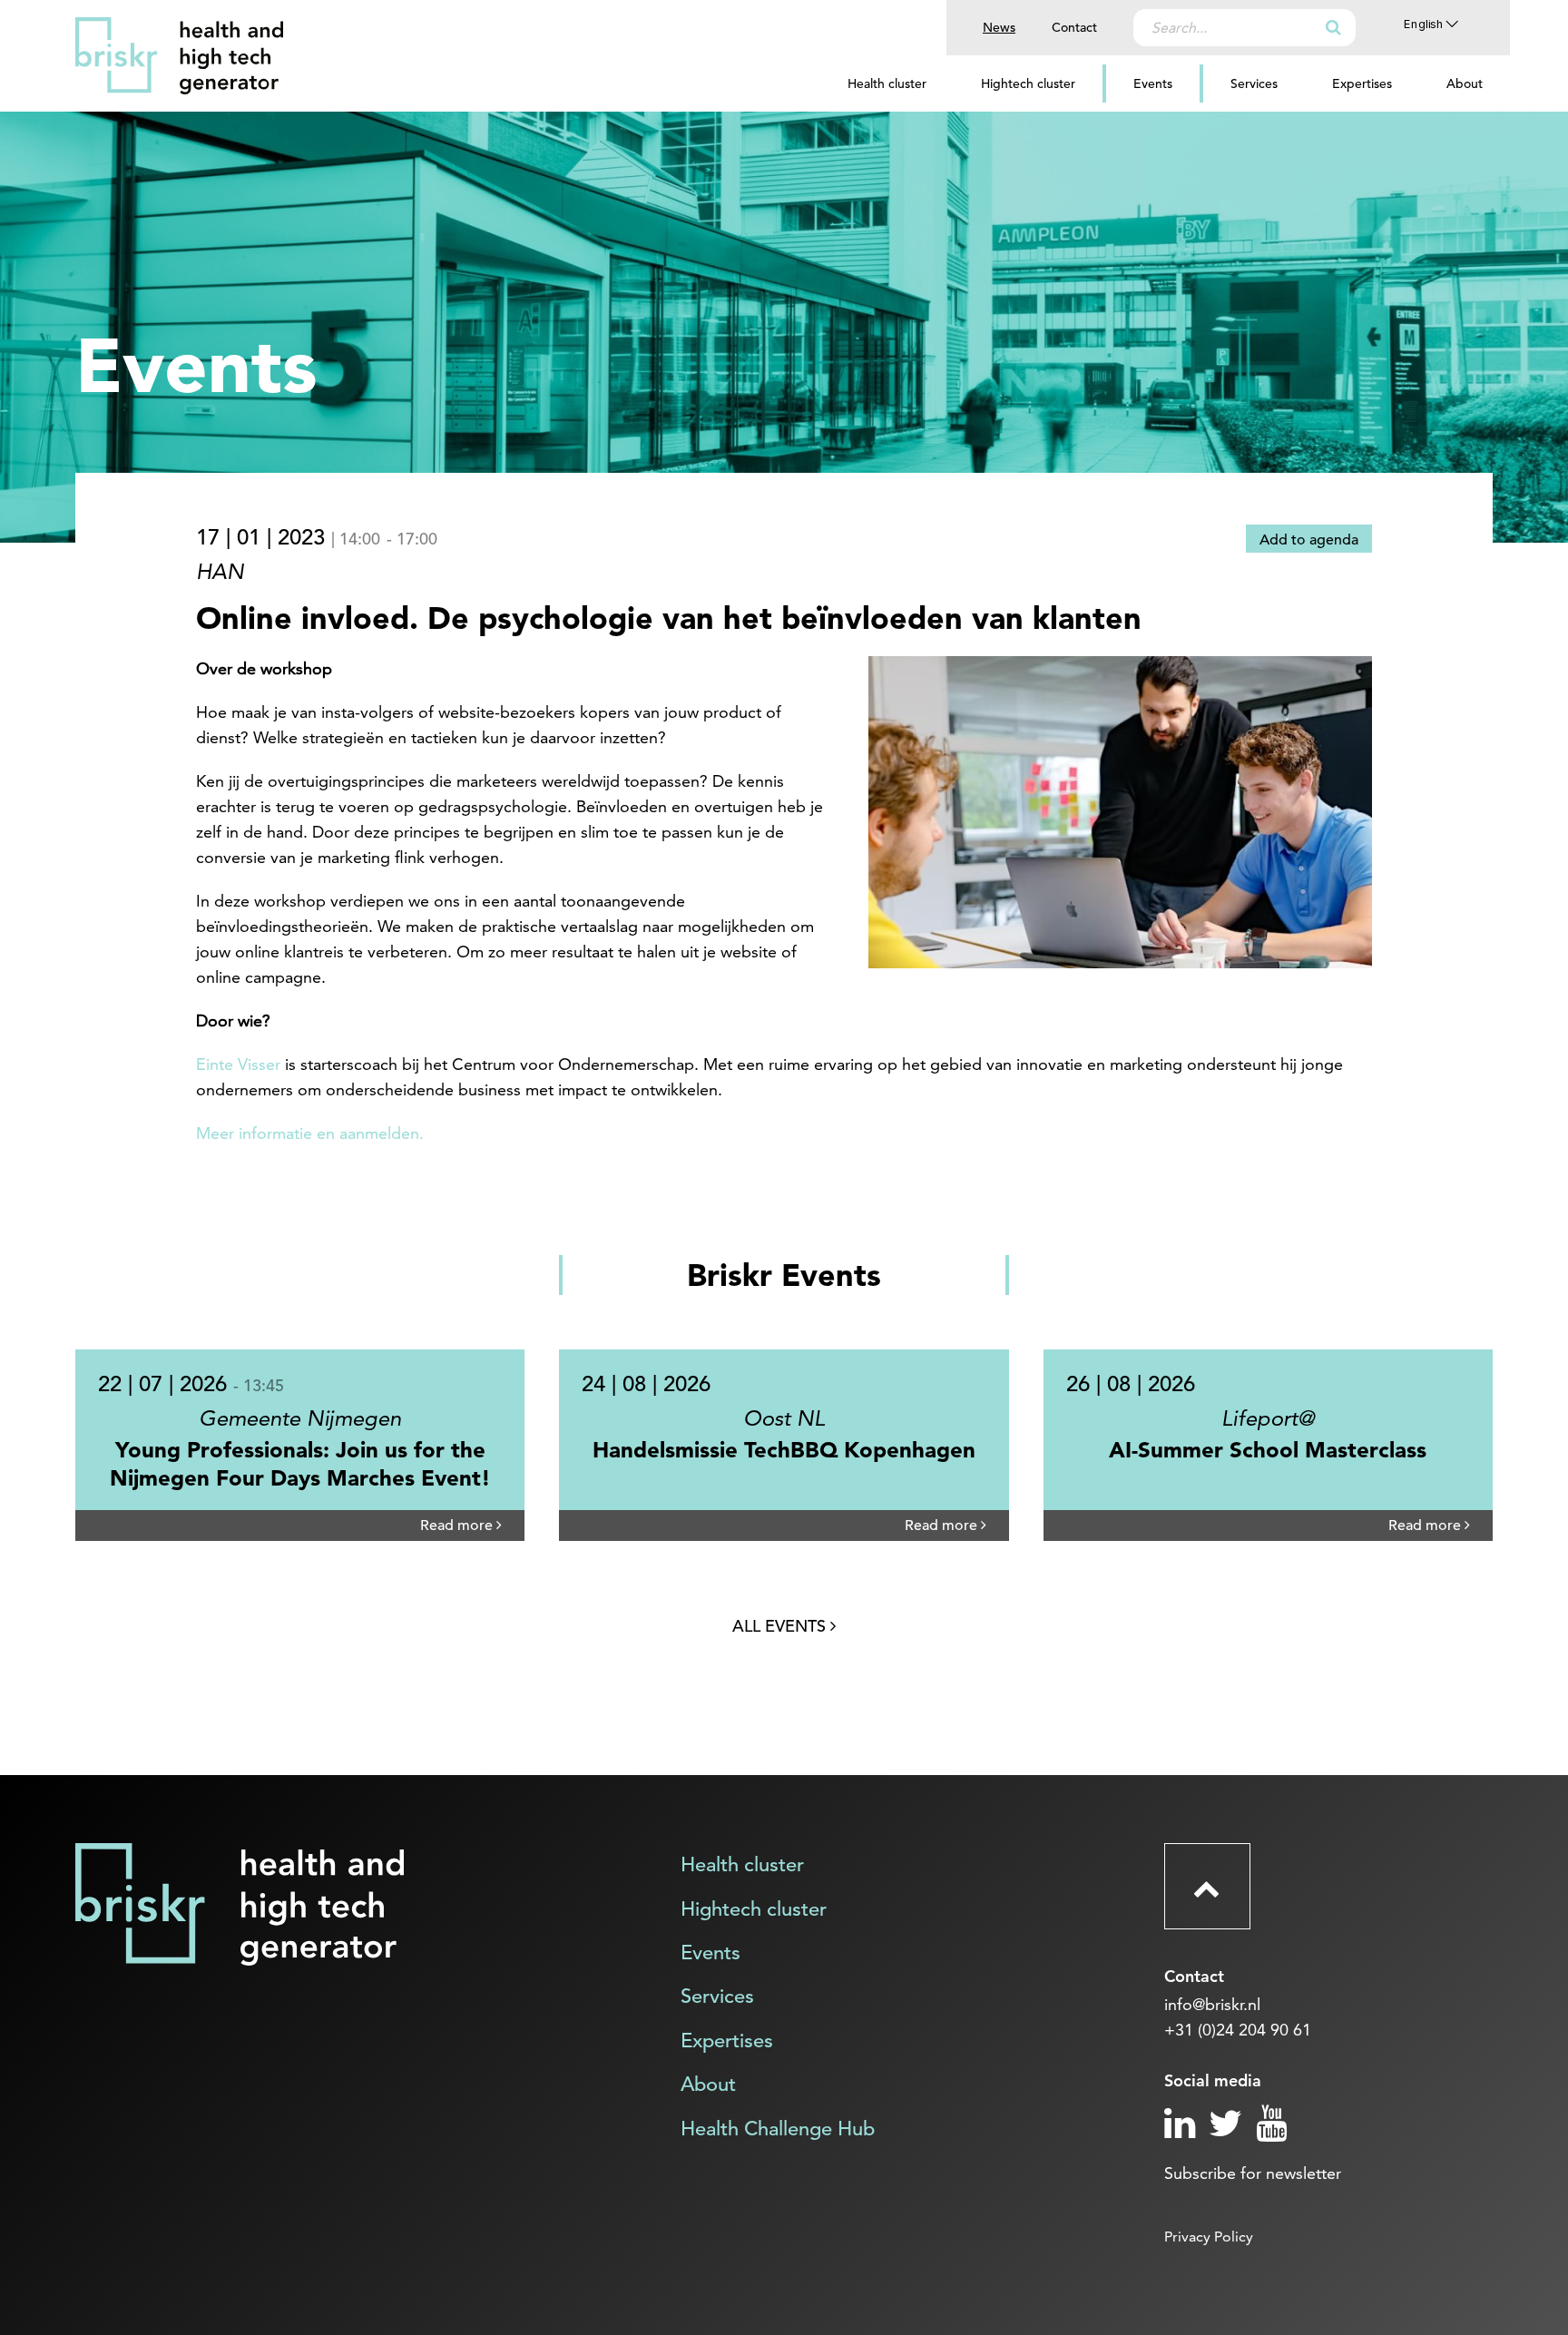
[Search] (1333, 27)
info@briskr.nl (1212, 2004)
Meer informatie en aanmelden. (310, 1133)
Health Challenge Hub (778, 2129)
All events (781, 1626)
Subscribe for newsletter (1253, 2173)
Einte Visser (238, 1064)
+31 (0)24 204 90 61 (1238, 2030)
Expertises (1362, 83)
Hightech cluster (1028, 83)
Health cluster (887, 83)
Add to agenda (1309, 540)
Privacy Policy (1209, 2237)
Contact (1074, 27)
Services (1254, 83)
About (1465, 83)
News (999, 27)
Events (1153, 83)
